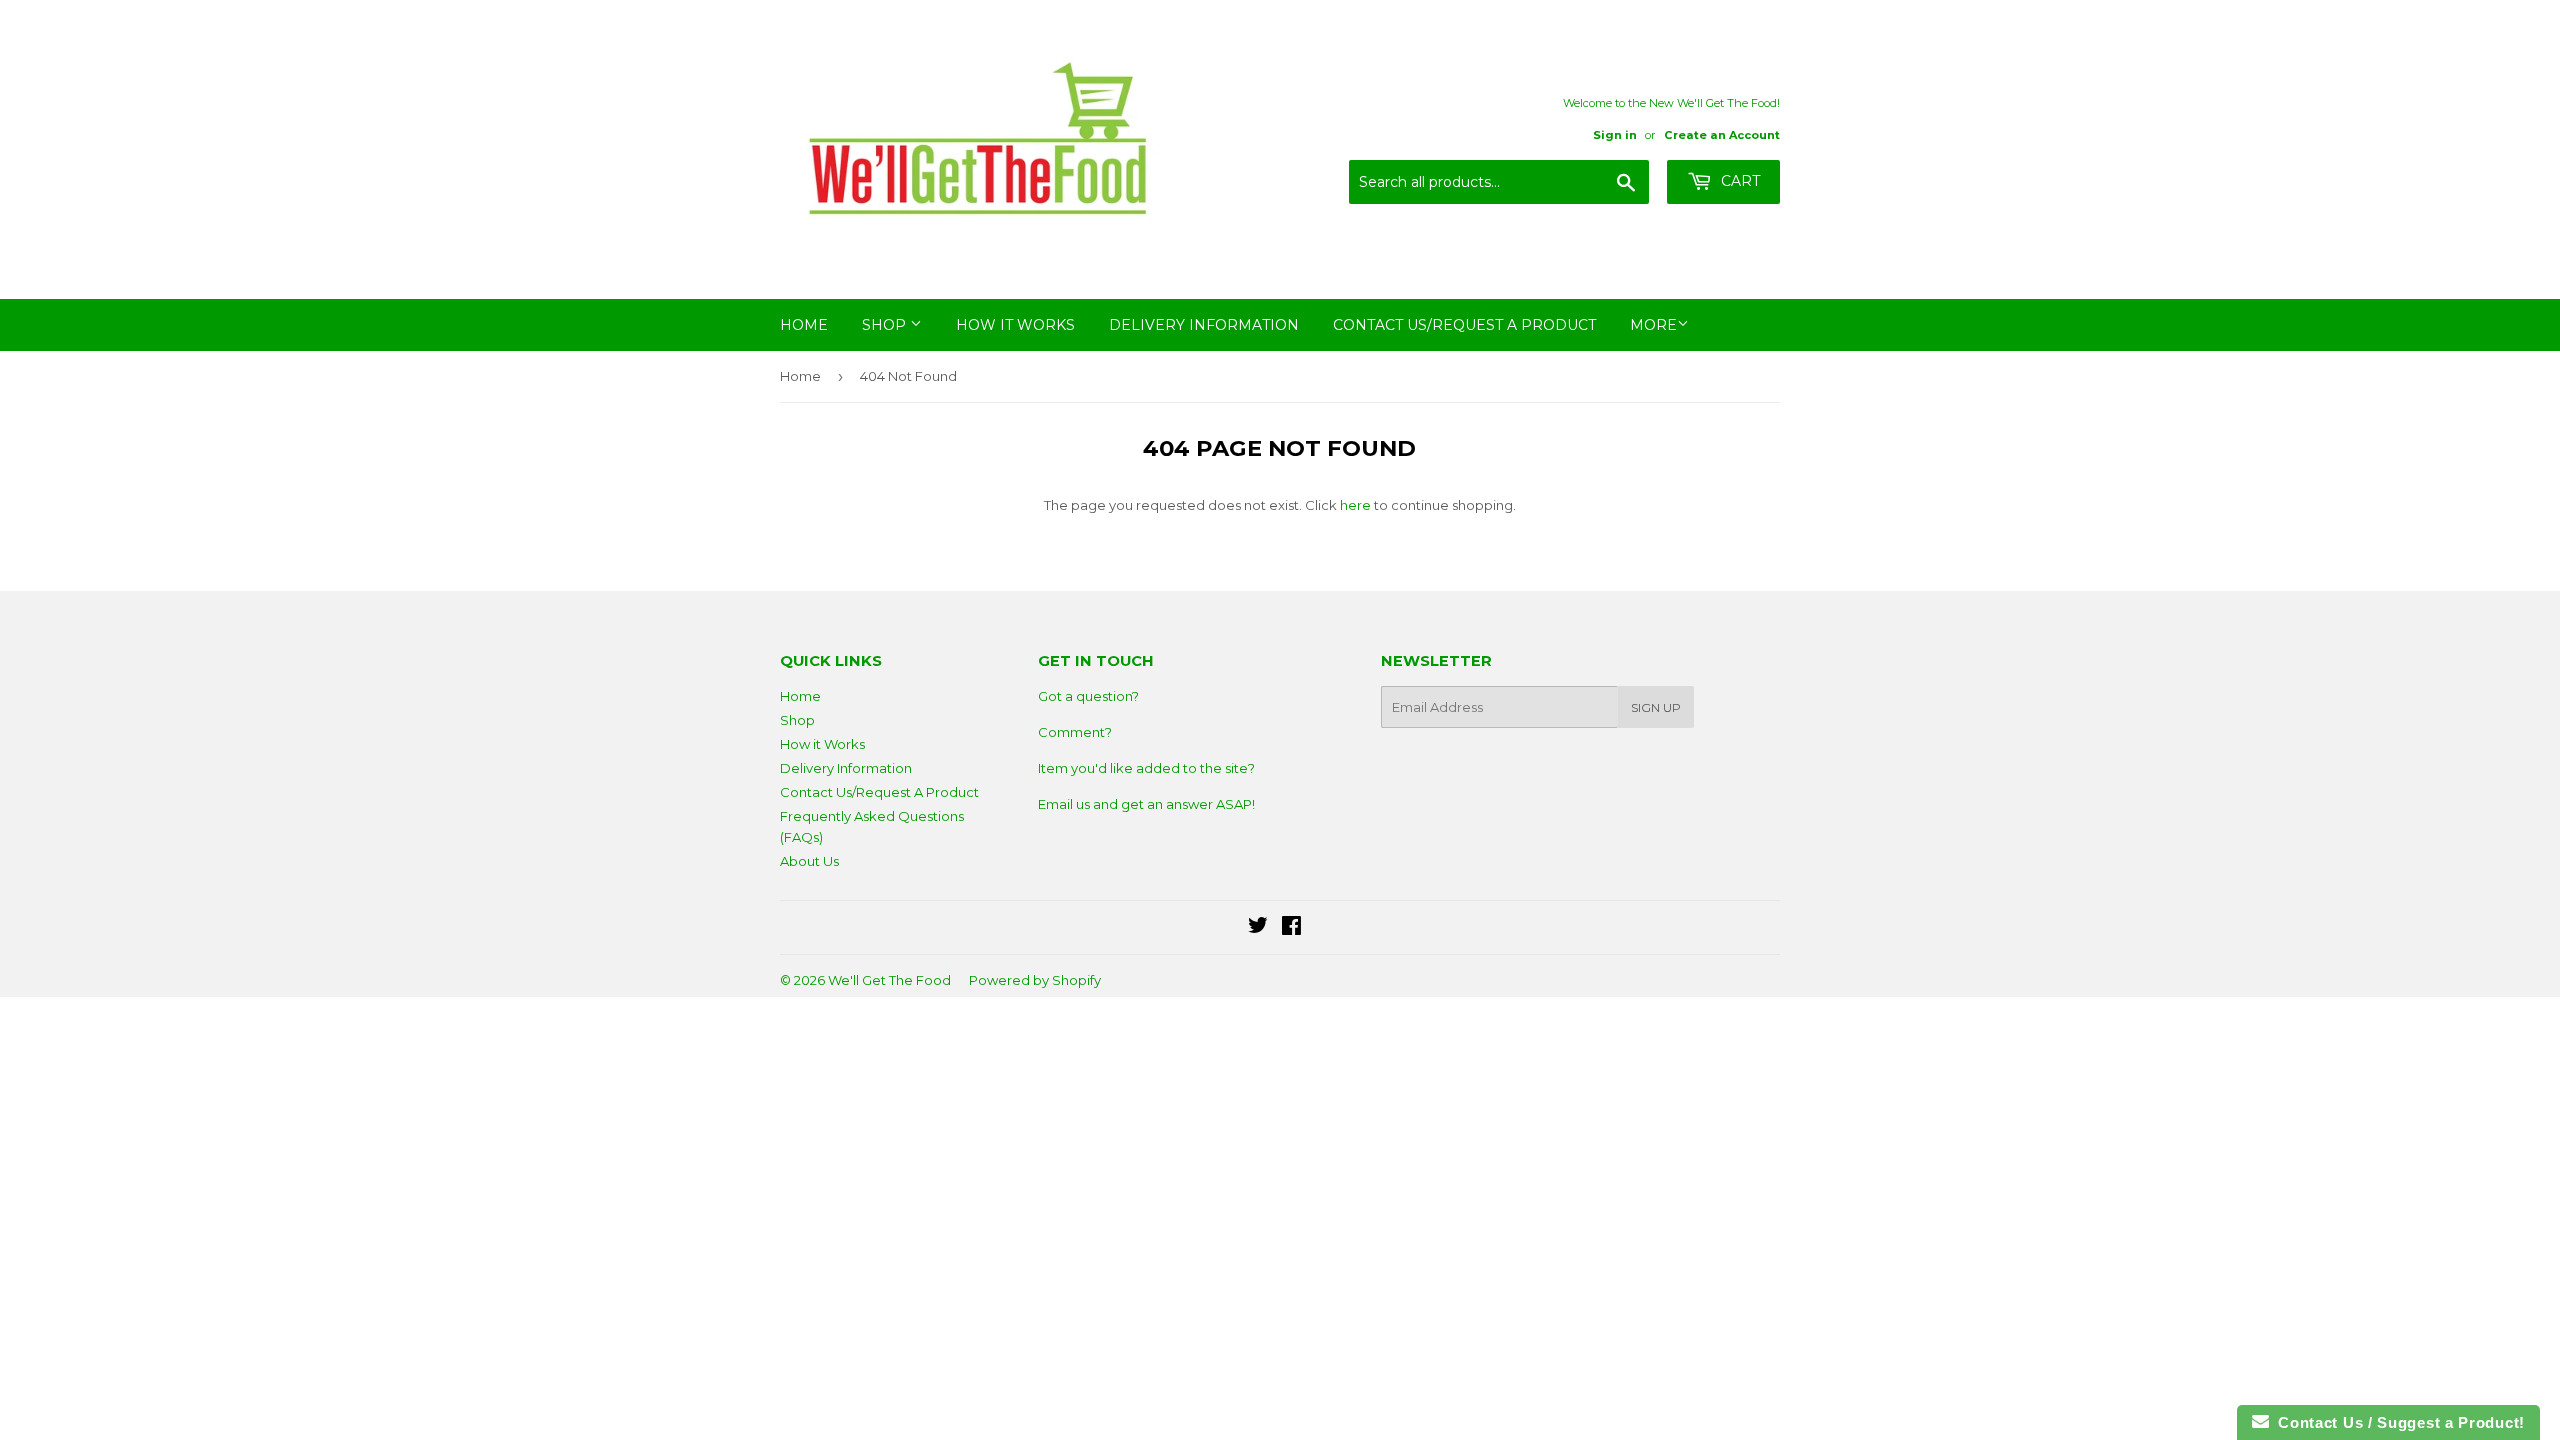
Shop (886, 325)
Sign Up (1656, 707)
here (1355, 505)
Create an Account (1722, 135)
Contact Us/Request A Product (1464, 325)
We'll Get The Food (889, 980)
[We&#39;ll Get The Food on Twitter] (1258, 928)
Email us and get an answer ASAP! (1146, 804)
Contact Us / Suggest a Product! (2397, 1422)
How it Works (1015, 325)
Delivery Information (1204, 325)
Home (804, 325)
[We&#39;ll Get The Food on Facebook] (1291, 928)
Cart (1738, 181)
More (1653, 325)
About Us (809, 861)
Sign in (1615, 135)
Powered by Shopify (1035, 980)
